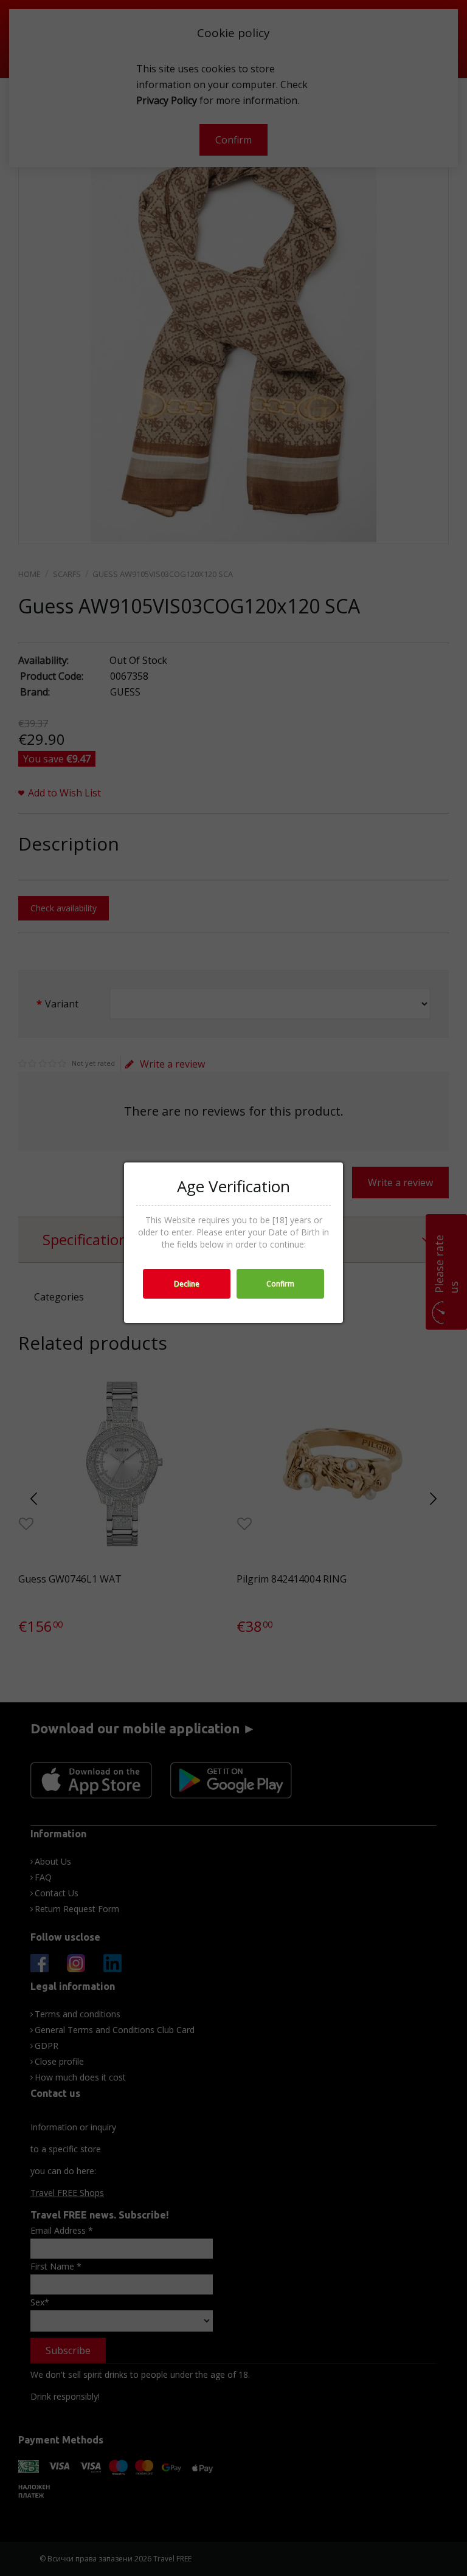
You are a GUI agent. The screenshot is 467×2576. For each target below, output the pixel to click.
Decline (187, 1284)
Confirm (280, 1284)
